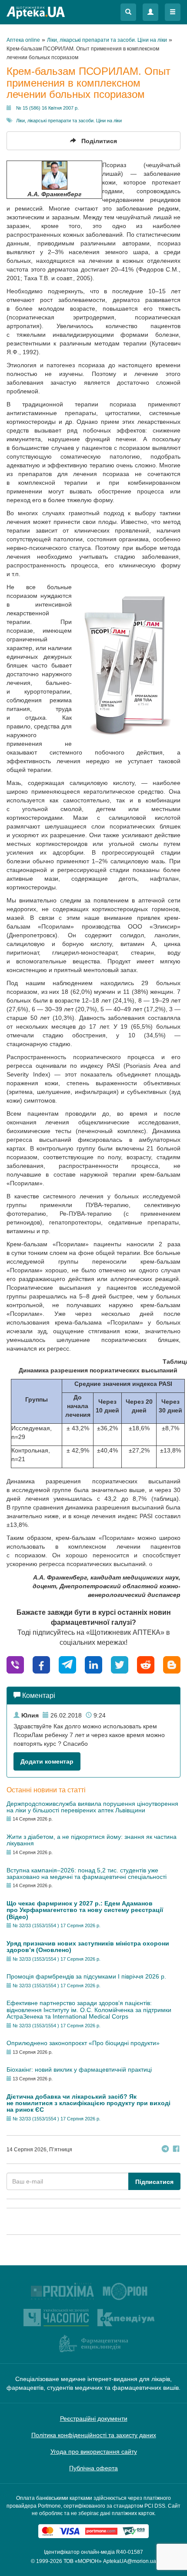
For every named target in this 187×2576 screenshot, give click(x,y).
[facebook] (41, 1665)
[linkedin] (93, 1665)
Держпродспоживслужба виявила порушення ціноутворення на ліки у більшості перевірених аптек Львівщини (92, 1807)
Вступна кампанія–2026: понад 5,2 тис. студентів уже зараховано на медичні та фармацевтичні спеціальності (87, 1873)
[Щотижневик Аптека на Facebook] (176, 2150)
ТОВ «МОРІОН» (83, 2561)
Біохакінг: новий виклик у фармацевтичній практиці (79, 2070)
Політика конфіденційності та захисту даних (94, 2435)
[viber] (15, 1665)
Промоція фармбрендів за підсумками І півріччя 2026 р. (86, 1976)
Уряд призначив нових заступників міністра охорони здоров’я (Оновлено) (88, 1947)
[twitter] (120, 1665)
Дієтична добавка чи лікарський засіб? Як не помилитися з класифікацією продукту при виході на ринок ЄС (88, 2103)
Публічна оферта (93, 2468)
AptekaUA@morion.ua (130, 2561)
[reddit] (146, 1665)
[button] (128, 12)
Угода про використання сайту (94, 2452)
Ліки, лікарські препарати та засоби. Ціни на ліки (69, 121)
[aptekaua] (172, 1665)
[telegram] (67, 1665)
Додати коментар (47, 1761)
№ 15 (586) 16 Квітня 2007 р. (47, 108)
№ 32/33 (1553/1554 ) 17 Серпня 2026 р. (57, 1925)
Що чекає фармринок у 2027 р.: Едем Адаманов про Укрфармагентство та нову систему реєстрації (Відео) (85, 1910)
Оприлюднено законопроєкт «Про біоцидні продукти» (83, 2043)
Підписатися (154, 2182)
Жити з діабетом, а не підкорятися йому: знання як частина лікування (92, 1840)
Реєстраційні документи (94, 2418)
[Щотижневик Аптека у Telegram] (165, 2150)
